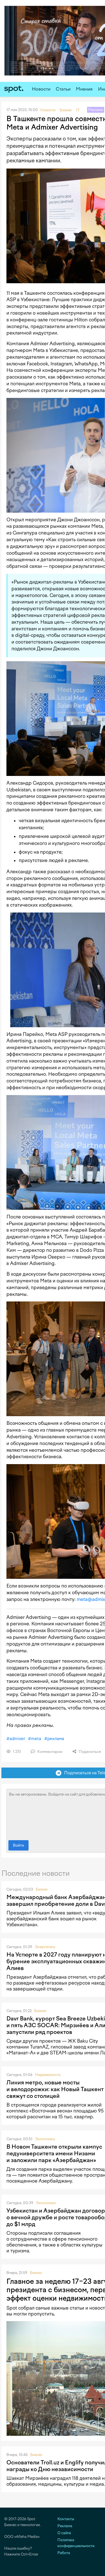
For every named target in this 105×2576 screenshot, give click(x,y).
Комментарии (49, 1752)
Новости (41, 89)
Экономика (45, 2139)
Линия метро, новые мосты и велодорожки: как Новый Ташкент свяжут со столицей (55, 2089)
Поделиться (89, 1752)
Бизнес (42, 1889)
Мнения (84, 89)
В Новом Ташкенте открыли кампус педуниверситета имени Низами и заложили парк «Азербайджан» (54, 2153)
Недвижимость (48, 2075)
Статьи (63, 89)
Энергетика (45, 1947)
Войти (18, 1845)
